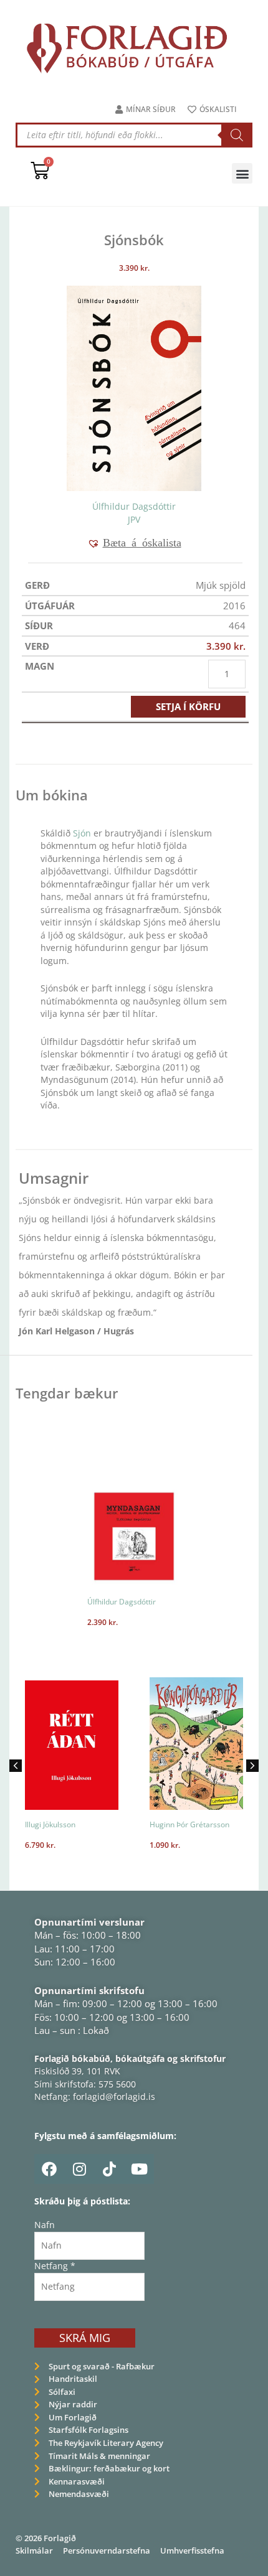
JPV (134, 519)
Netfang (55, 2266)
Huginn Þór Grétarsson (178, 1824)
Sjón (83, 833)
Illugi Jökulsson (38, 1824)
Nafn (45, 2225)
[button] (242, 173)
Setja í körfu (188, 706)
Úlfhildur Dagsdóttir (134, 506)
